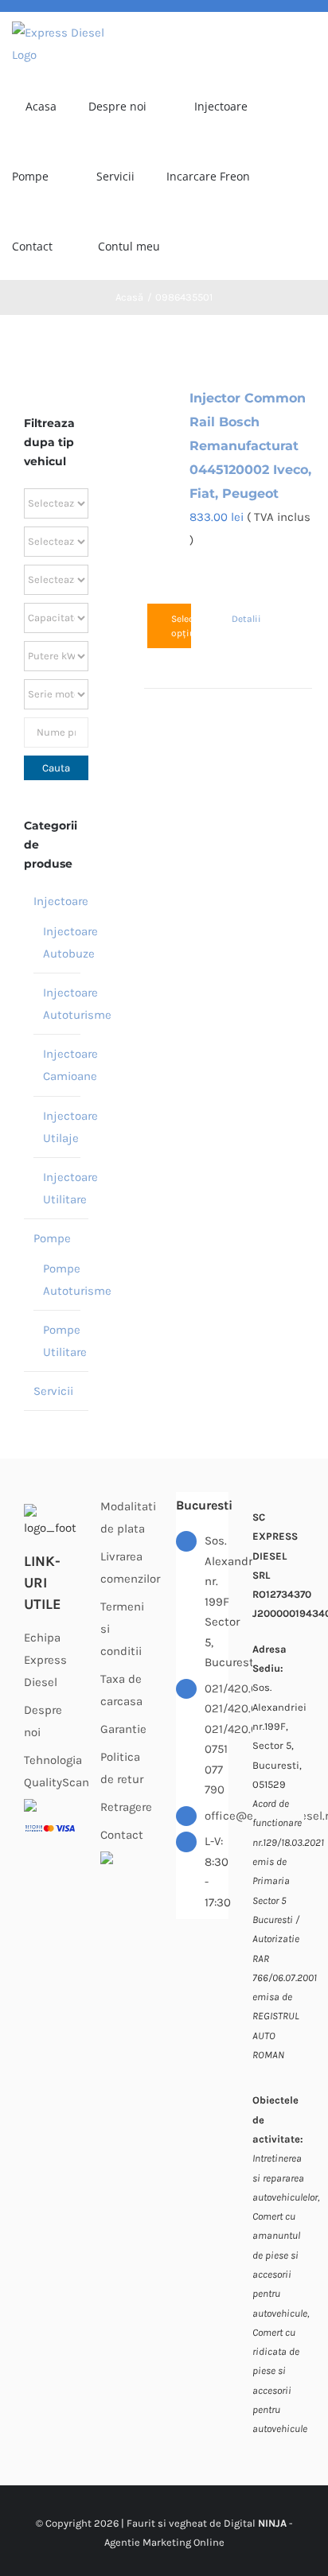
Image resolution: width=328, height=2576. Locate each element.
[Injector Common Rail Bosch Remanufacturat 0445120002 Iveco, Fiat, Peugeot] (164, 399)
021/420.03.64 (217, 1708)
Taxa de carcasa (121, 1690)
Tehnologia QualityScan (50, 1771)
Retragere (126, 1807)
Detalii (242, 619)
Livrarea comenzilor (127, 1568)
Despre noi (43, 1721)
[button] (259, 245)
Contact (122, 1835)
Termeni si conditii (122, 1629)
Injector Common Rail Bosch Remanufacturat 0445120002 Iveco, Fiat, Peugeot (250, 446)
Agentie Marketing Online (164, 2542)
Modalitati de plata (127, 1517)
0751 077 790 (216, 1769)
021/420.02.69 (217, 1729)
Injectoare (61, 901)
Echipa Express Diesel (45, 1660)
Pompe (52, 1238)
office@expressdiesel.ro (217, 1816)
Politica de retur (122, 1768)
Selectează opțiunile (181, 626)
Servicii (53, 1391)
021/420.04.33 (217, 1688)
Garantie (123, 1729)
